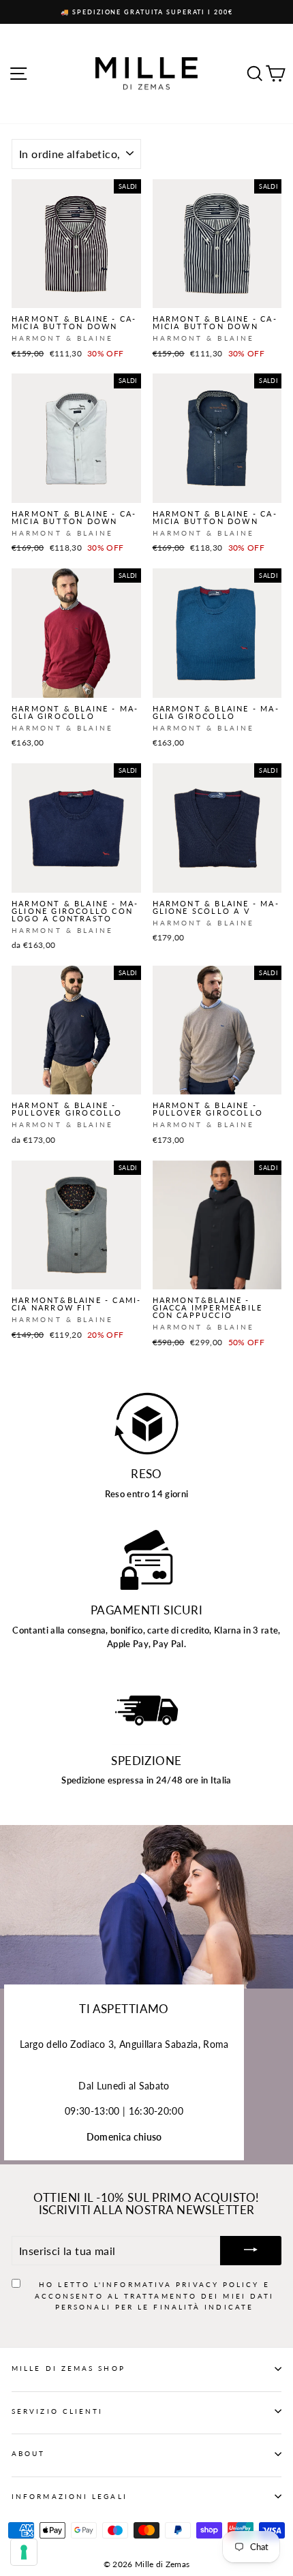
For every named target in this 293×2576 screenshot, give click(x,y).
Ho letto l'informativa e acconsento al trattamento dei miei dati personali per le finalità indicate (155, 2296)
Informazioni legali (70, 2496)
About (28, 2453)
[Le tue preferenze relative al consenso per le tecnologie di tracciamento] (24, 2552)
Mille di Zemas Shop (68, 2368)
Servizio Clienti (57, 2411)
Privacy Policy (217, 2284)
